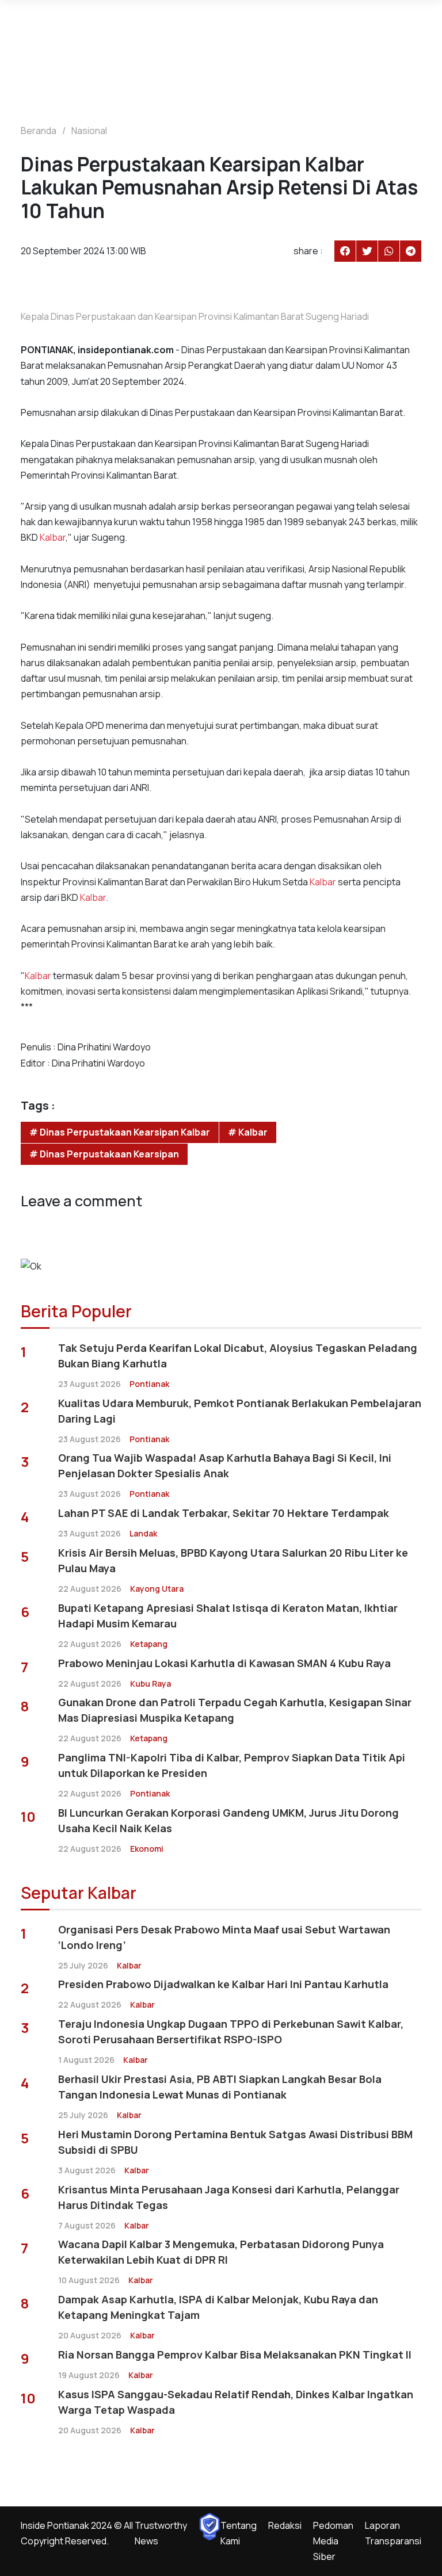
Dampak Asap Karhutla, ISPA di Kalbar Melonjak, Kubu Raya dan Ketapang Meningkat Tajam (218, 2307)
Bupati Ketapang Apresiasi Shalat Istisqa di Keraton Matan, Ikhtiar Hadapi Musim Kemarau (228, 1616)
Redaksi (285, 2525)
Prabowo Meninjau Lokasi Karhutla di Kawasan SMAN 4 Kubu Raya (224, 1663)
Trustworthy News (161, 2533)
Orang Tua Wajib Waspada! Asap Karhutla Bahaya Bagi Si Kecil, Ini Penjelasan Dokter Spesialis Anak (225, 1465)
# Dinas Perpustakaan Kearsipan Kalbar (120, 1132)
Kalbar (53, 537)
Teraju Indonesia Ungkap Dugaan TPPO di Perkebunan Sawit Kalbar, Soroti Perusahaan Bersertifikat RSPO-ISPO (231, 2032)
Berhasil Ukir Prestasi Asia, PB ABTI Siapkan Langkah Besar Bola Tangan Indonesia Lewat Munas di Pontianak (220, 2087)
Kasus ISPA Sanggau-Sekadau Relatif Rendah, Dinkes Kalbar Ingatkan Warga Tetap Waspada (236, 2402)
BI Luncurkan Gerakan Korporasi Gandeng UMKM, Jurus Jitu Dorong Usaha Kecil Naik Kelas (228, 1820)
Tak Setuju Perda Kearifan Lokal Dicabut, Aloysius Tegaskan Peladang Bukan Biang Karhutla (238, 1356)
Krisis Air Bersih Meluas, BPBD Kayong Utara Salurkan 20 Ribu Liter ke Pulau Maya (233, 1560)
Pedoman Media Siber (333, 2541)
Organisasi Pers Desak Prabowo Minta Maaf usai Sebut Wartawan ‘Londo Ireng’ (224, 1937)
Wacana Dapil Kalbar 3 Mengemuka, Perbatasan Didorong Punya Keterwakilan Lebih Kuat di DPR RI (221, 2252)
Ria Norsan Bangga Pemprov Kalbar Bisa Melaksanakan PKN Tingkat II (235, 2355)
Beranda (39, 131)
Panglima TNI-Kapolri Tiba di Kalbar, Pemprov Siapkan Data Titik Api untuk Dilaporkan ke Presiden (232, 1765)
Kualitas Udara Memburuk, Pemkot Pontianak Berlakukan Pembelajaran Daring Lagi (240, 1411)
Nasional (89, 131)
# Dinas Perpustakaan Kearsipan (104, 1154)
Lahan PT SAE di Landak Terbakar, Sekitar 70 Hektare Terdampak (224, 1513)
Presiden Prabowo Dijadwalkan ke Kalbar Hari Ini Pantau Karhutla (223, 1984)
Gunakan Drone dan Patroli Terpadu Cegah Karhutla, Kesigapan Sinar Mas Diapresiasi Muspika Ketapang (235, 1710)
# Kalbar (248, 1132)
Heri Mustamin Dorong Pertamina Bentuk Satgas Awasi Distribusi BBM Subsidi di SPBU (235, 2142)
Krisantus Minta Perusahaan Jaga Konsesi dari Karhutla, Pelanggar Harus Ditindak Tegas (229, 2197)
